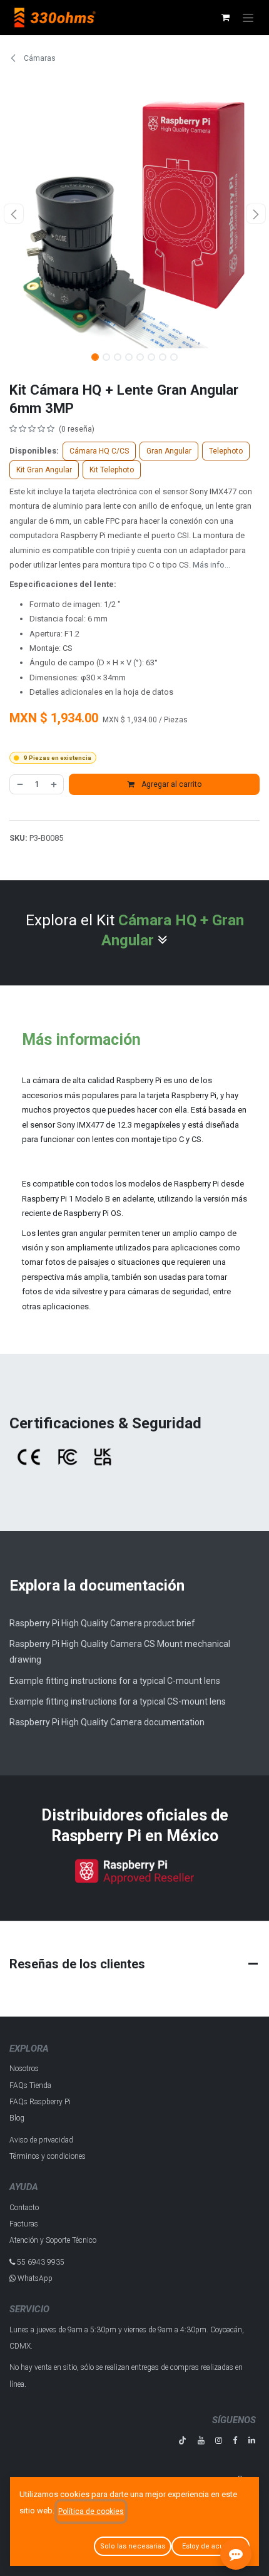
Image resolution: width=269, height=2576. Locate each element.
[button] (13, 214)
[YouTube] (201, 2440)
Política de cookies (91, 2511)
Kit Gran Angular (44, 470)
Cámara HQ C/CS (99, 451)
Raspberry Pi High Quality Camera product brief (102, 1623)
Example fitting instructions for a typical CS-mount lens (118, 1701)
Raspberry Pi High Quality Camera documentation (107, 1722)
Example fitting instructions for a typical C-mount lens (115, 1681)
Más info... (211, 565)
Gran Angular (169, 451)
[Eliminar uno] (19, 784)
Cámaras (39, 58)
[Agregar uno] (54, 784)
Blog (17, 2118)
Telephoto (226, 451)
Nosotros (24, 2069)
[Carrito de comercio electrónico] (225, 18)
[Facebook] (235, 2440)
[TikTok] (182, 2440)
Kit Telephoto (112, 470)
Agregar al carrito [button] (170, 784)
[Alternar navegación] (248, 18)
